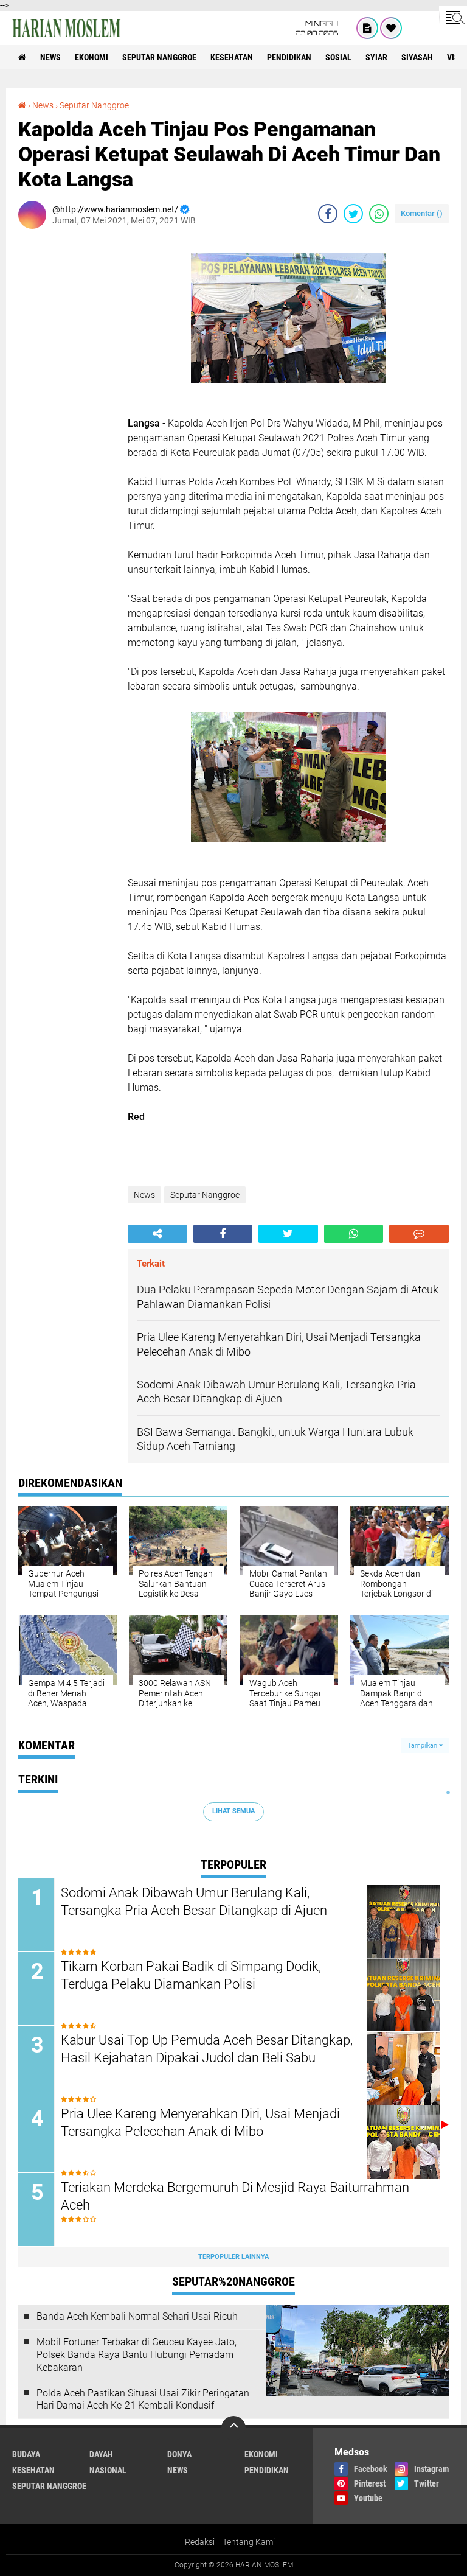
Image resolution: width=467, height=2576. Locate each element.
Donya (179, 2454)
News (50, 57)
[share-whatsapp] (379, 214)
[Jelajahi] (453, 17)
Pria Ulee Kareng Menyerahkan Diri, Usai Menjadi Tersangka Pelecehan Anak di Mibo (200, 2123)
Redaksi (200, 2542)
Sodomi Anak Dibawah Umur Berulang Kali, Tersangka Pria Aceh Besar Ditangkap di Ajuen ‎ (195, 1902)
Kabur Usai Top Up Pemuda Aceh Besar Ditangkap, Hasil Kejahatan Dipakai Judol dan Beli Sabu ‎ (207, 2049)
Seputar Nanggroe (159, 57)
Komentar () (422, 213)
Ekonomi (92, 57)
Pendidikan (289, 57)
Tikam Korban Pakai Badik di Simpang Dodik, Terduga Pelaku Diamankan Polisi (191, 1975)
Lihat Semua (233, 1811)
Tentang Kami (249, 2542)
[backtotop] (233, 2428)
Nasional (108, 2470)
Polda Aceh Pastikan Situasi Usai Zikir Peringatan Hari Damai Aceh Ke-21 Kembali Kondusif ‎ (143, 2399)
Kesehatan (232, 57)
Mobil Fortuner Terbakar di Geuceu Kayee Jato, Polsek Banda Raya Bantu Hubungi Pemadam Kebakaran (137, 2355)
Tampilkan (423, 1745)
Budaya (26, 2454)
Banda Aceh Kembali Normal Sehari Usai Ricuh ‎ (138, 2316)
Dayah (101, 2454)
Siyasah (417, 57)
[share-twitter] (353, 214)
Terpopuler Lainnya (233, 2257)
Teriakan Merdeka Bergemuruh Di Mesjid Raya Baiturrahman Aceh (235, 2196)
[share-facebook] (328, 214)
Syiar (376, 57)
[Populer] (391, 28)
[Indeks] (367, 28)
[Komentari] (419, 1234)
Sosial (338, 57)
